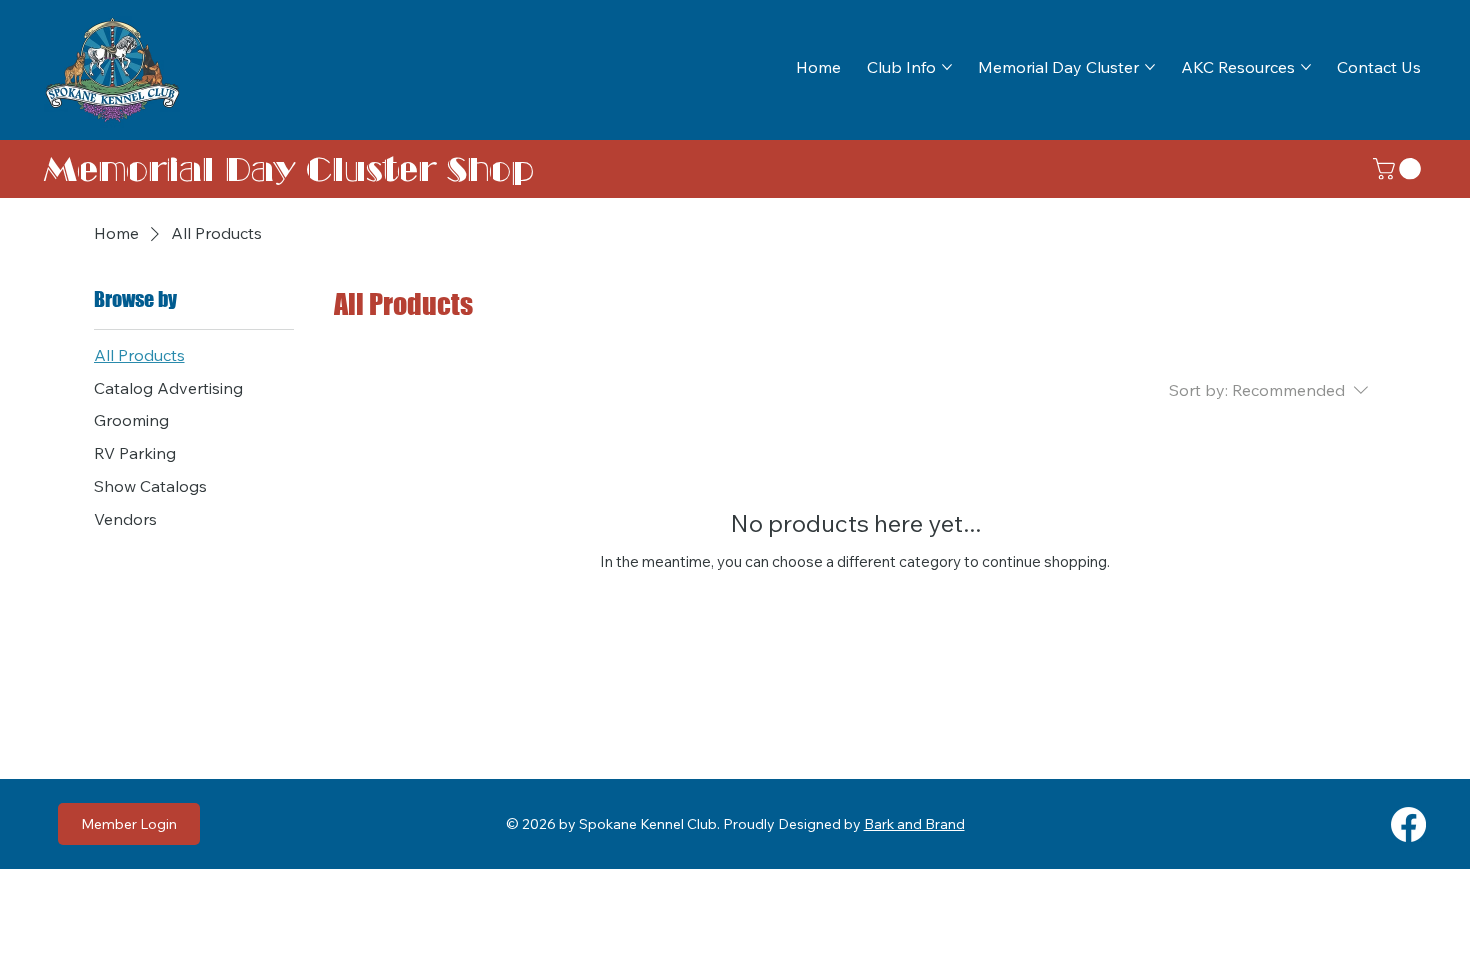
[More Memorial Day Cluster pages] (1150, 67)
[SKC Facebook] (1408, 824)
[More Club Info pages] (947, 67)
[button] (1399, 169)
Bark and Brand (914, 824)
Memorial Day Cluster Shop (289, 169)
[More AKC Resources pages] (1306, 67)
